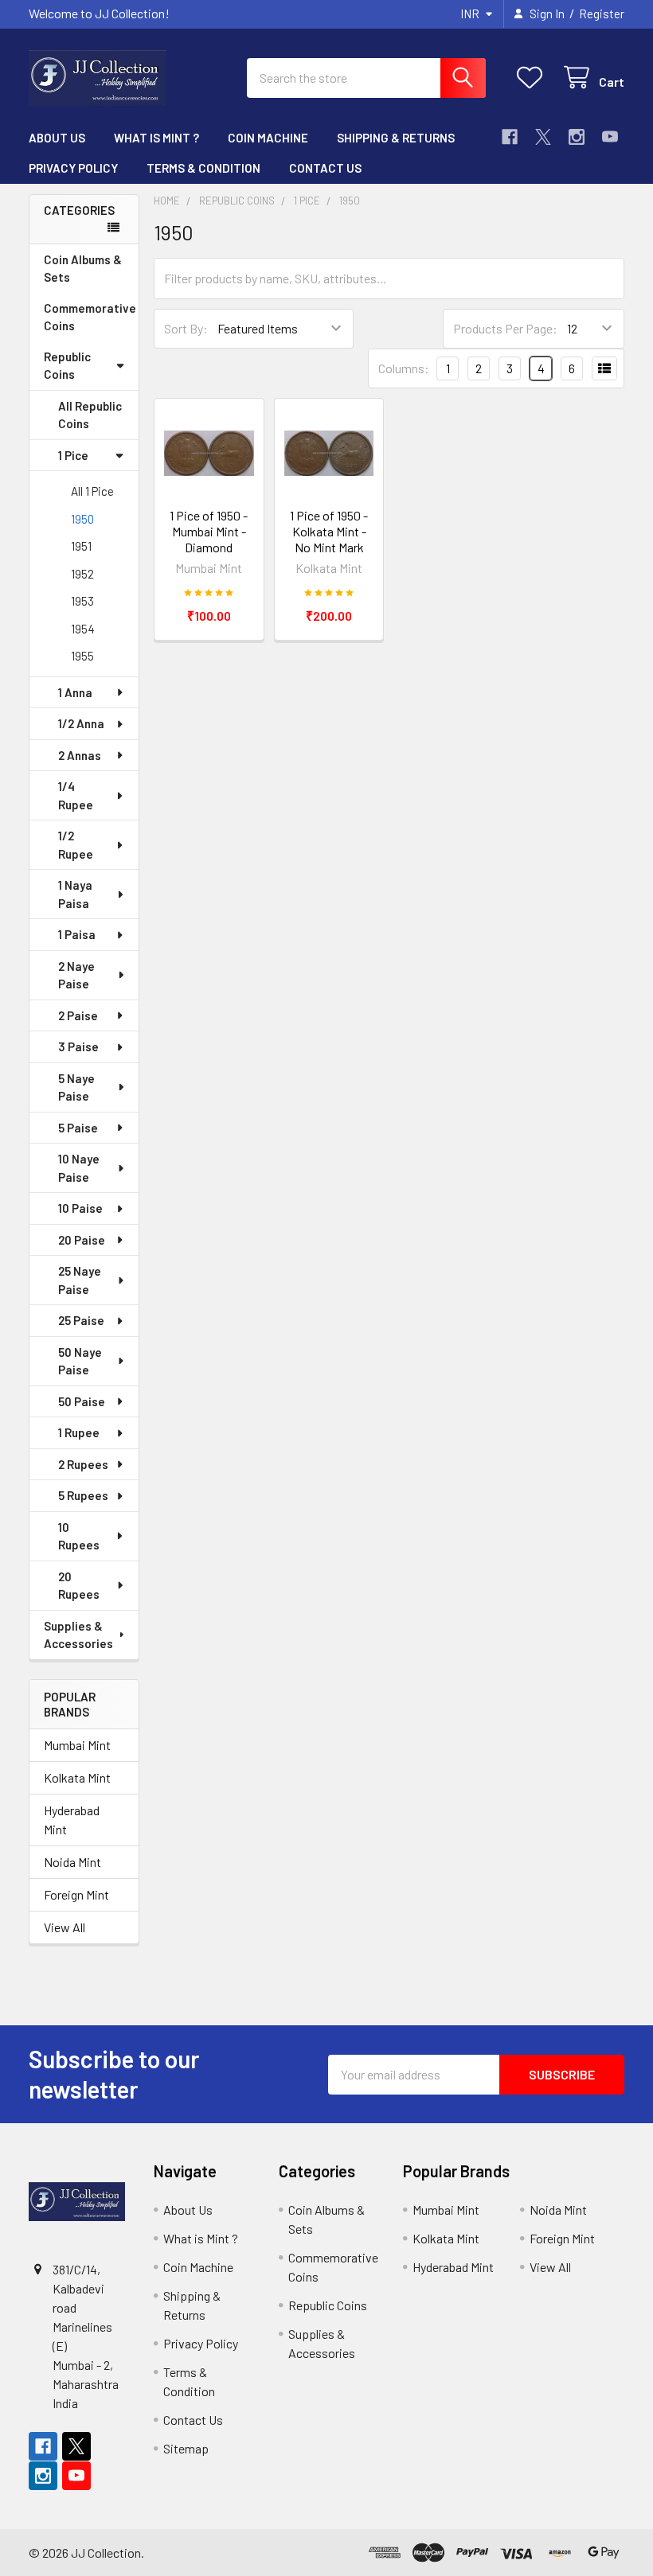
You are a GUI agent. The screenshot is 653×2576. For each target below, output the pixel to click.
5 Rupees (83, 1495)
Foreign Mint (76, 1894)
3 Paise (78, 1046)
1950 (82, 519)
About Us (57, 138)
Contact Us (325, 168)
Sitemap (186, 2448)
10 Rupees (79, 1536)
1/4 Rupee (76, 795)
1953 (82, 601)
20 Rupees (79, 1586)
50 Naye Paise (80, 1361)
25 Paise (81, 1320)
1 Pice (73, 455)
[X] (543, 137)
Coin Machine (268, 138)
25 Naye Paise (80, 1280)
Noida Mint (72, 1862)
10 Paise (80, 1208)
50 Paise (82, 1401)
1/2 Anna (81, 723)
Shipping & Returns (396, 138)
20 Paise (82, 1240)
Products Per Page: (505, 328)
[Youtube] (610, 137)
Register (602, 14)
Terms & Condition (203, 168)
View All (65, 1927)
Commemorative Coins (90, 317)
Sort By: (186, 328)
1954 (83, 629)
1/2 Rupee (76, 845)
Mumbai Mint (77, 1745)
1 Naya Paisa (75, 894)
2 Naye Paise (76, 975)
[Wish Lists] (533, 78)
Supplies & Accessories (78, 1635)
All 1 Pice (92, 491)
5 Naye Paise (76, 1087)
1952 (82, 574)
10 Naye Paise (79, 1168)
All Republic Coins (90, 415)
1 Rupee (79, 1432)
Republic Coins (67, 366)
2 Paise (78, 1015)
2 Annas (80, 755)
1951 (81, 546)
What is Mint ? (156, 138)
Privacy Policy (73, 168)
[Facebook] (510, 137)
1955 (82, 656)
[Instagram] (577, 137)
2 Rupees (83, 1464)
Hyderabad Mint (72, 1820)
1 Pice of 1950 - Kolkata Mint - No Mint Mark (329, 531)
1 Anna (75, 692)
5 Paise (78, 1128)
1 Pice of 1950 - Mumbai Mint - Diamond (209, 531)
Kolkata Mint (77, 1777)
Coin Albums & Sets (83, 269)
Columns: (404, 368)
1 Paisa (77, 934)
